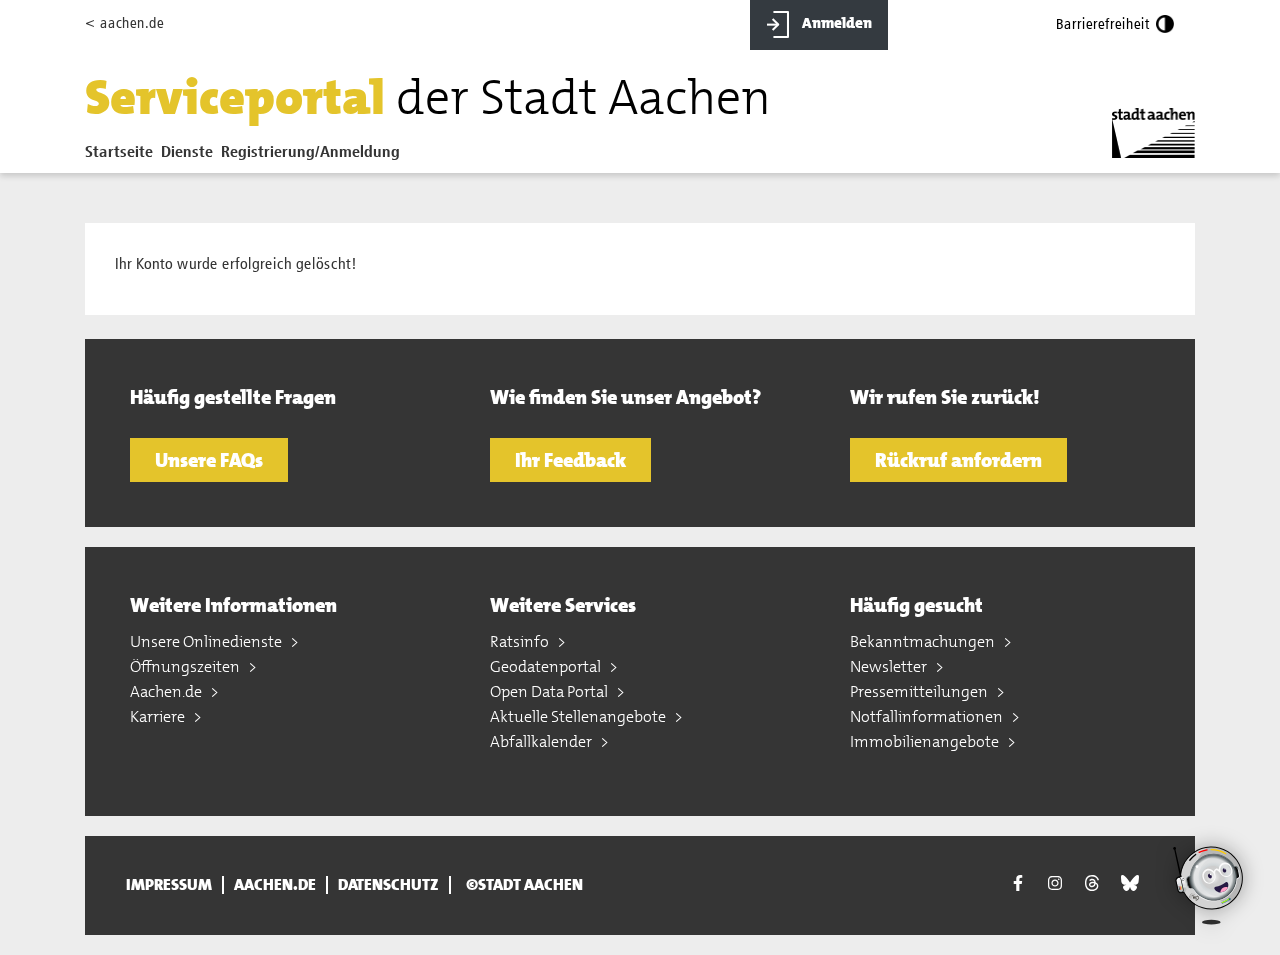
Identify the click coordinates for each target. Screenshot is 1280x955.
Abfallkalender (542, 741)
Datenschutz (388, 885)
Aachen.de (167, 691)
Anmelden (835, 23)
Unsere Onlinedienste (207, 641)
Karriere (159, 716)
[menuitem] (123, 157)
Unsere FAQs (209, 460)
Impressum (169, 885)
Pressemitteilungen (920, 691)
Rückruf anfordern (958, 460)
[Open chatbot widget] (1210, 885)
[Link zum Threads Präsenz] (1092, 883)
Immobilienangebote (926, 741)
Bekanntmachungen (924, 641)
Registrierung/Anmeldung (310, 153)
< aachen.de (124, 23)
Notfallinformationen (928, 716)
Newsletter (890, 666)
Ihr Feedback (570, 460)
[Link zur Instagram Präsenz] (1055, 883)
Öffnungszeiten (186, 666)
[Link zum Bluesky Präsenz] (1130, 883)
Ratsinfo (521, 641)
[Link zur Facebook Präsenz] (1018, 885)
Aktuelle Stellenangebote (579, 716)
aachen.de (275, 885)
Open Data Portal (550, 691)
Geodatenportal (547, 666)
